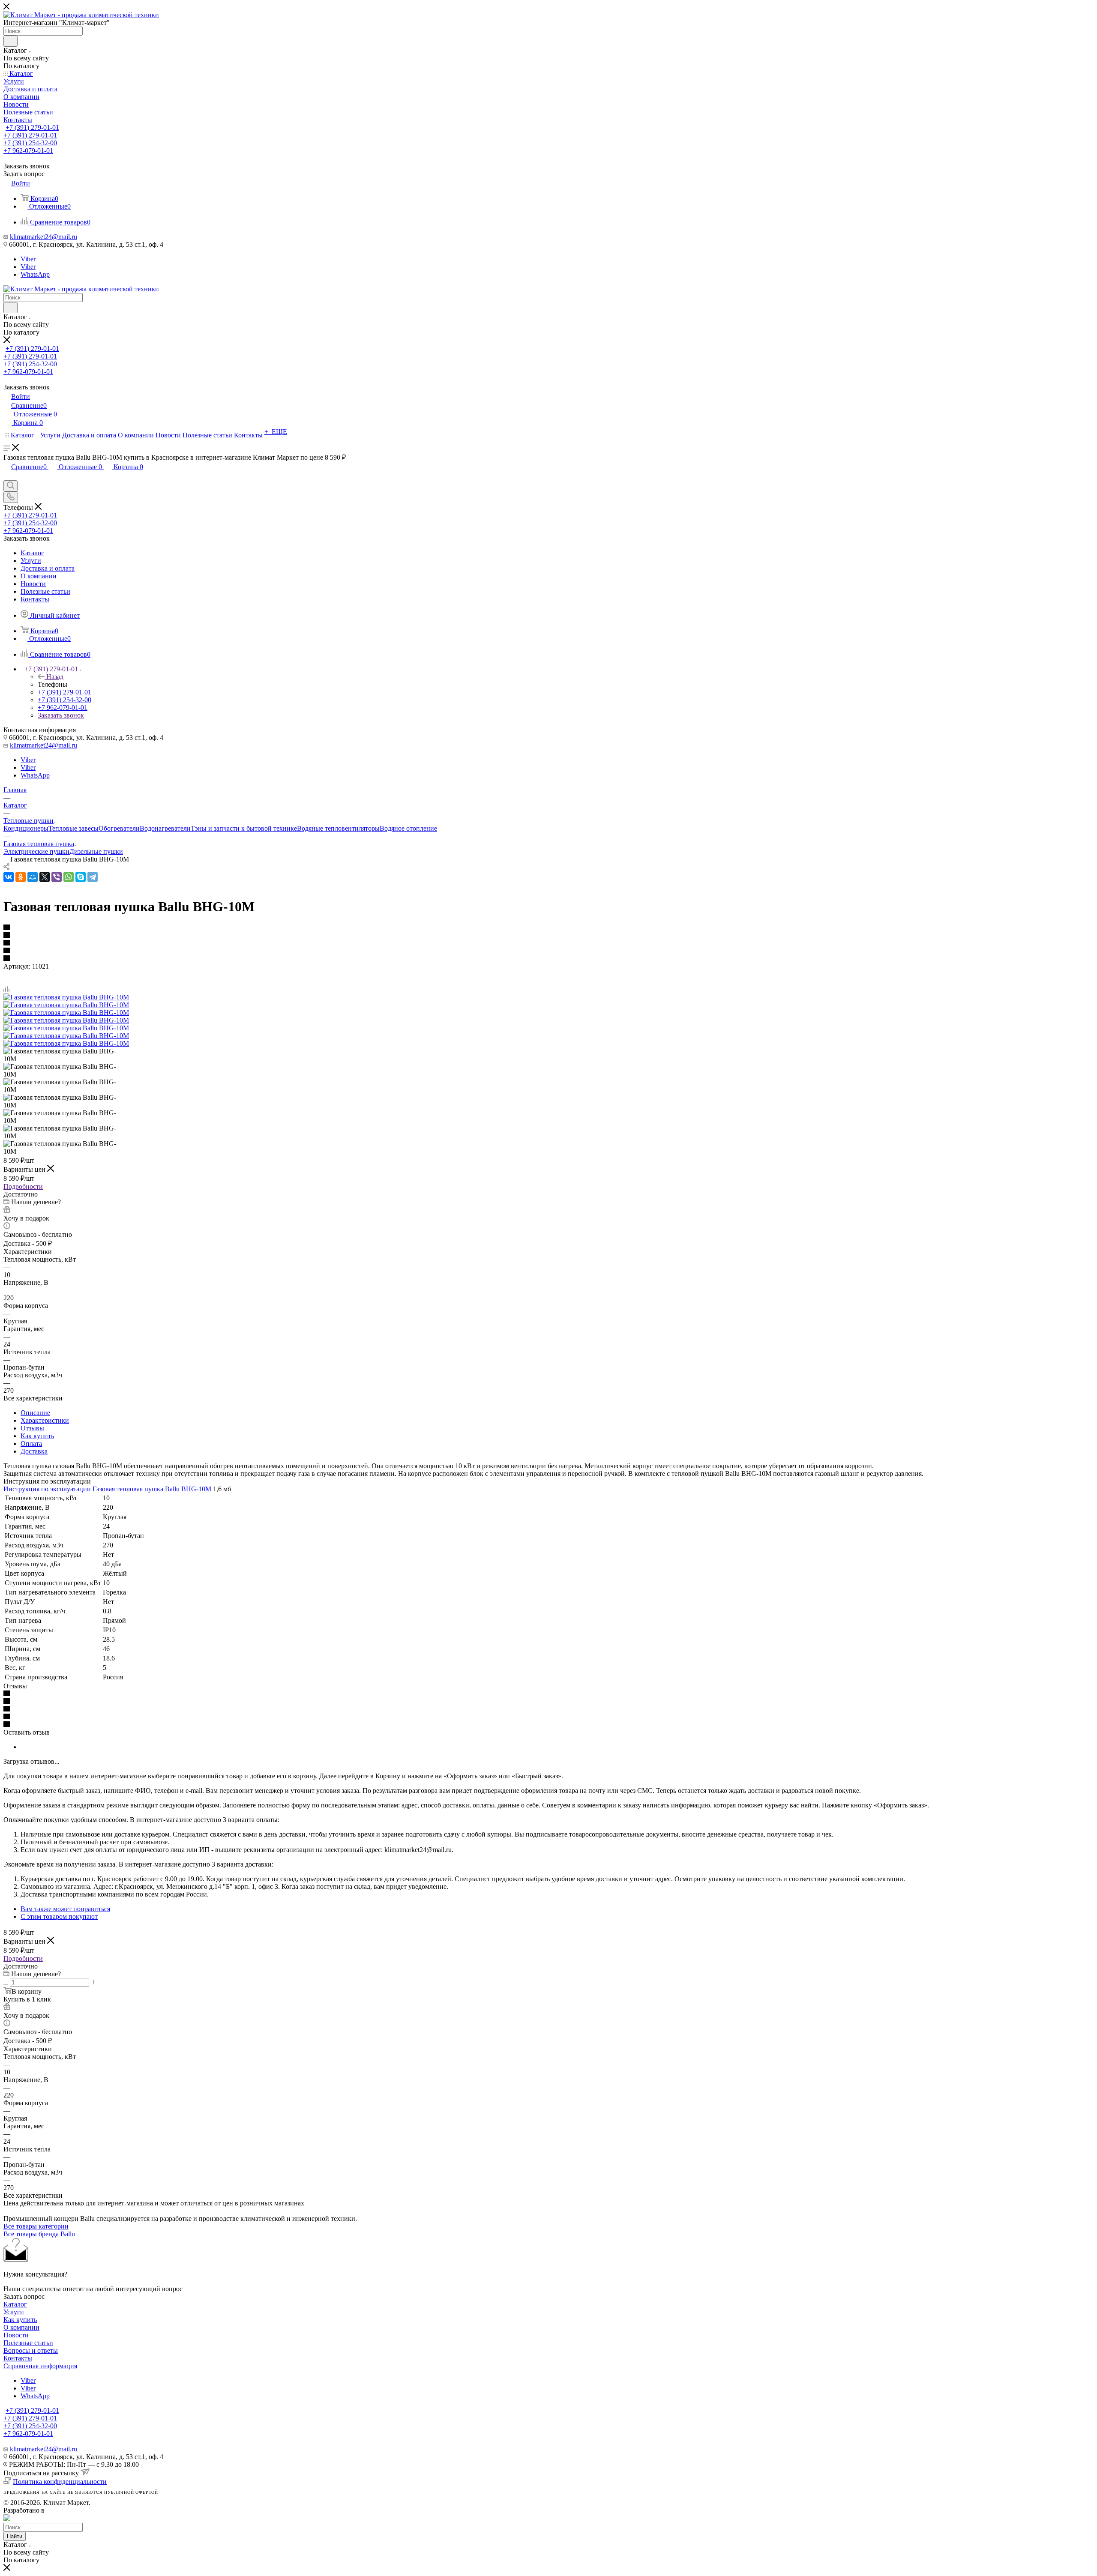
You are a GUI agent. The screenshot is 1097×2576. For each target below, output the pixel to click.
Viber (28, 259)
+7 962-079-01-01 (28, 151)
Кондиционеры (26, 828)
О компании (21, 2327)
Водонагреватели (165, 828)
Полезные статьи (28, 2343)
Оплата (31, 1444)
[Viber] (57, 877)
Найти (15, 2536)
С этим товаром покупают (59, 1916)
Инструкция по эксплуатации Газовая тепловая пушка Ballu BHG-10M (107, 1489)
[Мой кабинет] (7, 476)
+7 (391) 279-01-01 (32, 127)
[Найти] (10, 41)
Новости (16, 2335)
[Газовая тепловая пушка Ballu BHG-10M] (66, 997)
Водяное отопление (408, 828)
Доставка (34, 1451)
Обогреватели (119, 828)
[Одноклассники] (21, 877)
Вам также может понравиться (65, 1909)
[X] (45, 877)
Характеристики (45, 1420)
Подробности (23, 1186)
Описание (35, 1413)
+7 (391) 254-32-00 (30, 143)
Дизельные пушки (96, 851)
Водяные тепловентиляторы (338, 828)
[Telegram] (93, 877)
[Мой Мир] (33, 877)
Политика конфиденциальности (60, 2482)
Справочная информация (40, 2366)
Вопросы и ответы (31, 2350)
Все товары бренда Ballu (39, 2234)
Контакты (18, 2358)
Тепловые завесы (73, 828)
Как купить (37, 1436)
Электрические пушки (36, 851)
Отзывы (32, 1428)
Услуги (14, 2312)
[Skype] (81, 877)
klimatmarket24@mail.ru (43, 237)
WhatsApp (35, 274)
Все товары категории (36, 2226)
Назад (55, 677)
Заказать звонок (61, 715)
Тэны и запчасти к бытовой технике (244, 828)
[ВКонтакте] (9, 877)
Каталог (15, 2304)
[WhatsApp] (69, 877)
